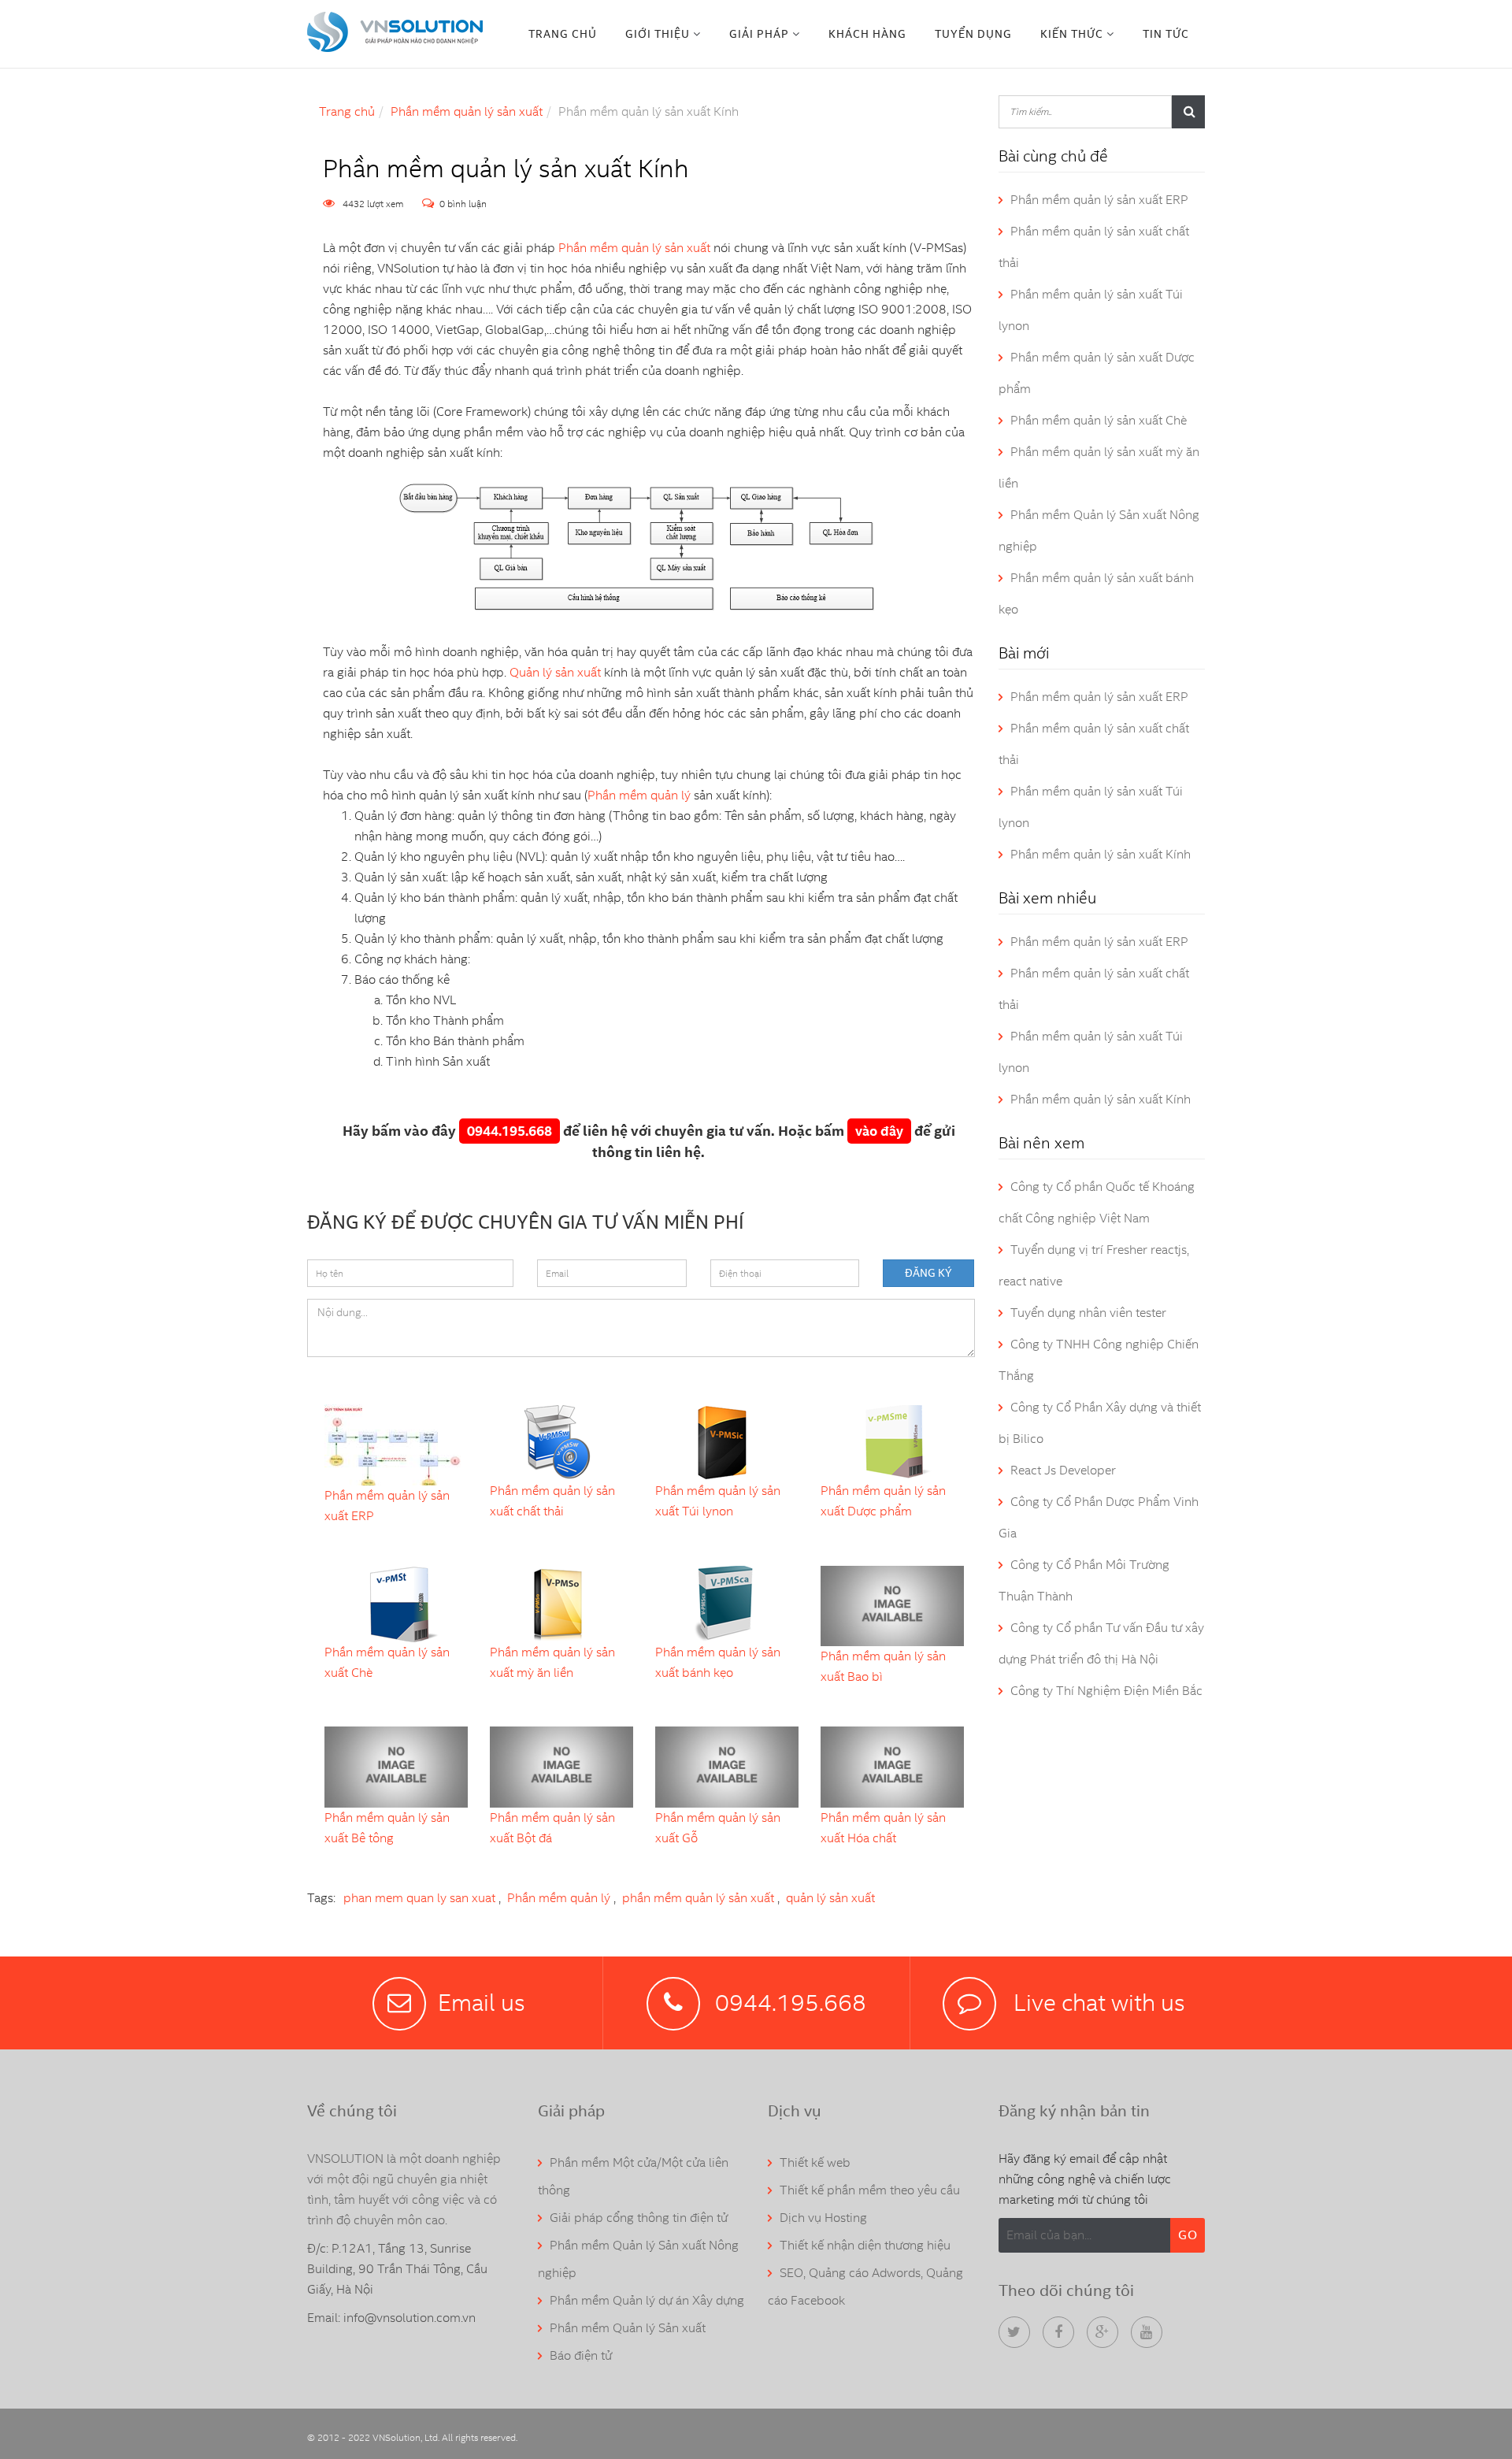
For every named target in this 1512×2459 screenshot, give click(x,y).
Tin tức (1166, 34)
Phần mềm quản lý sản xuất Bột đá (552, 1828)
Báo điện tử (581, 2355)
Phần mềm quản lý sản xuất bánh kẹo (718, 1662)
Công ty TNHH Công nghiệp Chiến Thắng (1099, 1360)
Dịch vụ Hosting (823, 2218)
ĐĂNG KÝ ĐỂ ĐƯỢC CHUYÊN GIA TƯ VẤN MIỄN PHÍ (525, 1221)
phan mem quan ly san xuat (419, 1898)
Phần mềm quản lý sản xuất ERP (387, 1506)
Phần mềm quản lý (639, 795)
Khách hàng (867, 34)
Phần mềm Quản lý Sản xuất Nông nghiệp (1099, 530)
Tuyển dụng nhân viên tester (1088, 1313)
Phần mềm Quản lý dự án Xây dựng (647, 2300)
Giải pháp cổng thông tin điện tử (639, 2218)
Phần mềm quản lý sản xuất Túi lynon (718, 1501)
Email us (482, 2003)
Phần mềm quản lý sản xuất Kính (1101, 854)
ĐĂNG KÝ (928, 1273)
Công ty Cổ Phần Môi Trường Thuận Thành (1084, 1580)
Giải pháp (759, 34)
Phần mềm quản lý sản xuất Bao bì (883, 1666)
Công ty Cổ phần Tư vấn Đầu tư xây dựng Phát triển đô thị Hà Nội (1101, 1643)
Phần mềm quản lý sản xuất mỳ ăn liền (552, 1662)
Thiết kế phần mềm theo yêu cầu (870, 2190)
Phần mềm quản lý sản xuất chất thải (552, 1501)
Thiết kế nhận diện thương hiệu (865, 2245)
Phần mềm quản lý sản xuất (467, 111)
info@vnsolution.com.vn (409, 2318)
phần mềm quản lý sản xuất (698, 1898)
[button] (663, 34)
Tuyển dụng (973, 34)
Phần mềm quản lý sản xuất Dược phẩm (883, 1501)
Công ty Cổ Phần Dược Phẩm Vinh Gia (1099, 1517)
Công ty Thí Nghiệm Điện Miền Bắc (1106, 1691)
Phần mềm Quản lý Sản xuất (628, 2328)
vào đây (879, 1131)
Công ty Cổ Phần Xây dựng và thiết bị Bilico (1100, 1423)
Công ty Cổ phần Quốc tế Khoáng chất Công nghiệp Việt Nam (1097, 1202)
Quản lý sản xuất (555, 672)
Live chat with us (1097, 2003)
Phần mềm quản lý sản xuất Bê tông (387, 1828)
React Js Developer (1063, 1470)
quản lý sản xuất (830, 1898)
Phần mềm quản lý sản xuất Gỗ (718, 1828)
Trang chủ (563, 34)
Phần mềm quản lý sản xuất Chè (387, 1662)
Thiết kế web (815, 2162)
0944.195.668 (510, 1131)
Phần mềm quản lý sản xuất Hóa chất (883, 1828)
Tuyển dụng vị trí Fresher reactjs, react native (1094, 1265)
